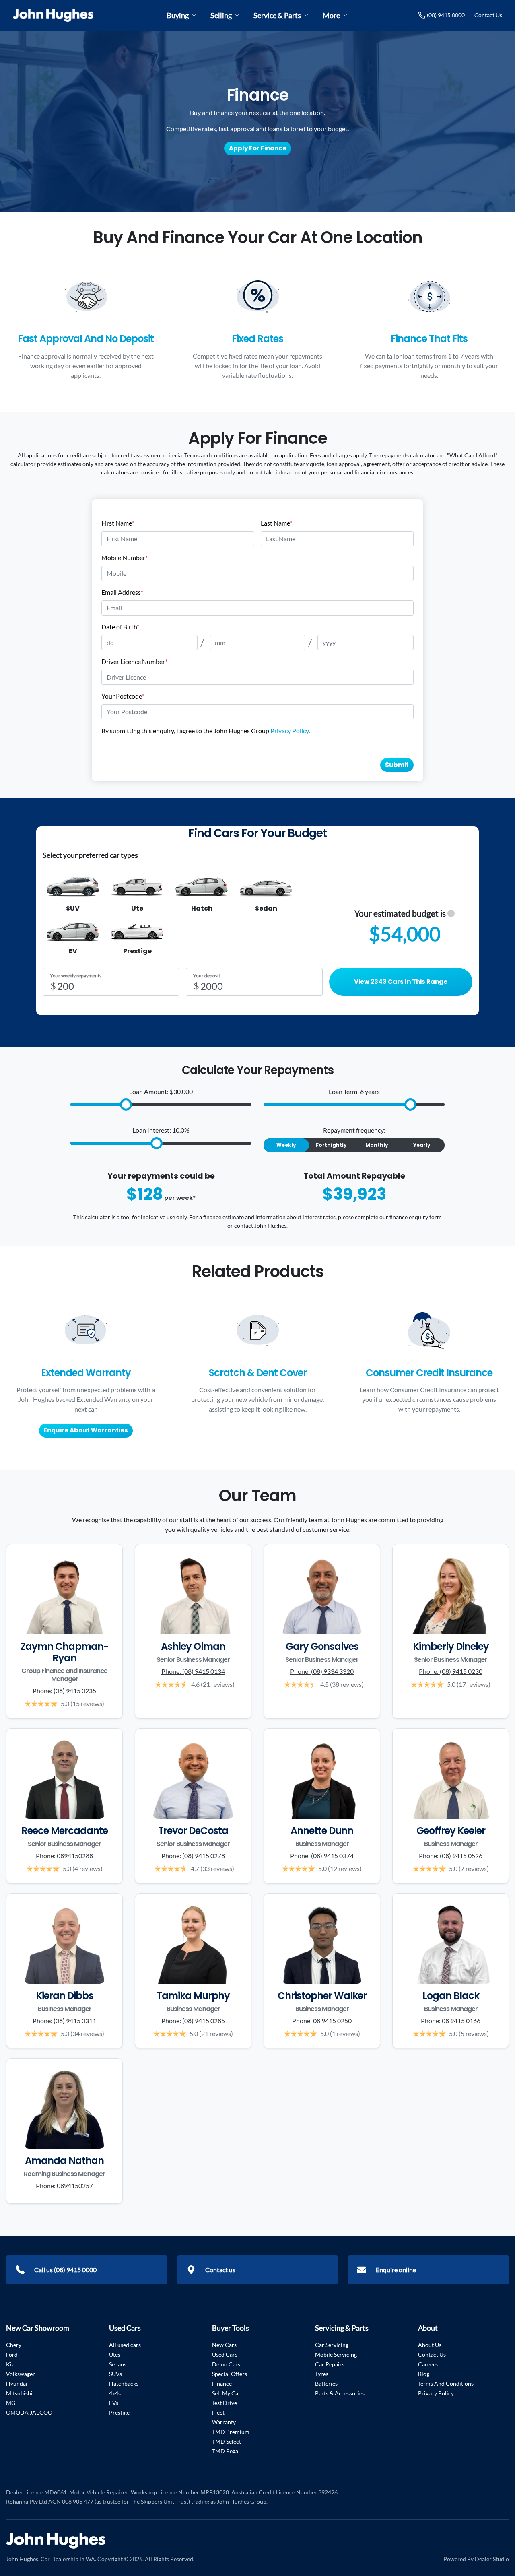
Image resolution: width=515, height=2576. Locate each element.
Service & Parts (277, 15)
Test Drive (225, 2403)
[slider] (126, 1105)
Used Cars (225, 2354)
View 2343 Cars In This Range (401, 982)
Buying (178, 15)
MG (11, 2403)
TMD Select (227, 2441)
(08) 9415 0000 (446, 15)
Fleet (218, 2412)
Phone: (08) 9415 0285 (193, 2021)
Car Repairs (330, 2364)
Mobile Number (125, 557)
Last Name (276, 523)
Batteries (326, 2383)
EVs (114, 2403)
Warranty (224, 2422)
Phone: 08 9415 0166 (451, 2021)
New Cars (224, 2345)
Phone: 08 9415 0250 (322, 2021)
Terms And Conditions (446, 2383)
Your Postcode (123, 696)
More (331, 15)
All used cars (125, 2345)
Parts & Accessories (340, 2393)
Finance (222, 2383)
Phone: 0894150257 (64, 2185)
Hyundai (17, 2383)
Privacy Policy (289, 731)
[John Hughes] (53, 15)
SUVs (115, 2374)
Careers (428, 2364)
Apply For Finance (258, 148)
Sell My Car (226, 2393)
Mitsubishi (19, 2393)
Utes (115, 2354)
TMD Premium (231, 2432)
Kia (10, 2364)
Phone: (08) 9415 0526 (451, 1856)
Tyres (322, 2374)
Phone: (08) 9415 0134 (193, 1671)
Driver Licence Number (134, 661)
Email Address (122, 592)
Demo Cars (226, 2364)
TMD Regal (226, 2451)
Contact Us (488, 15)
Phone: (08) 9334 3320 (322, 1671)
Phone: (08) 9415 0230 (451, 1671)
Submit (397, 765)
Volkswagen (21, 2374)
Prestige (119, 2412)
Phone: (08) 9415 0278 (193, 1856)
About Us (430, 2345)
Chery (14, 2345)
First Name (118, 523)
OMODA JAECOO (29, 2412)
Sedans (118, 2364)
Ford (12, 2354)
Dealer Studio (492, 2559)
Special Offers (230, 2374)
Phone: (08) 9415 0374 (322, 1856)
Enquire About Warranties (86, 1430)
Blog (424, 2374)
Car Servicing (332, 2345)
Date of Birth (120, 627)
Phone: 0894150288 (64, 1856)
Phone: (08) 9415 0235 (64, 1691)
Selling (221, 15)
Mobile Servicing (336, 2354)
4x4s (115, 2393)
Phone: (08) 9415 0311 (64, 2021)
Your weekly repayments (76, 976)
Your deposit (207, 976)
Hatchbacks (124, 2383)
